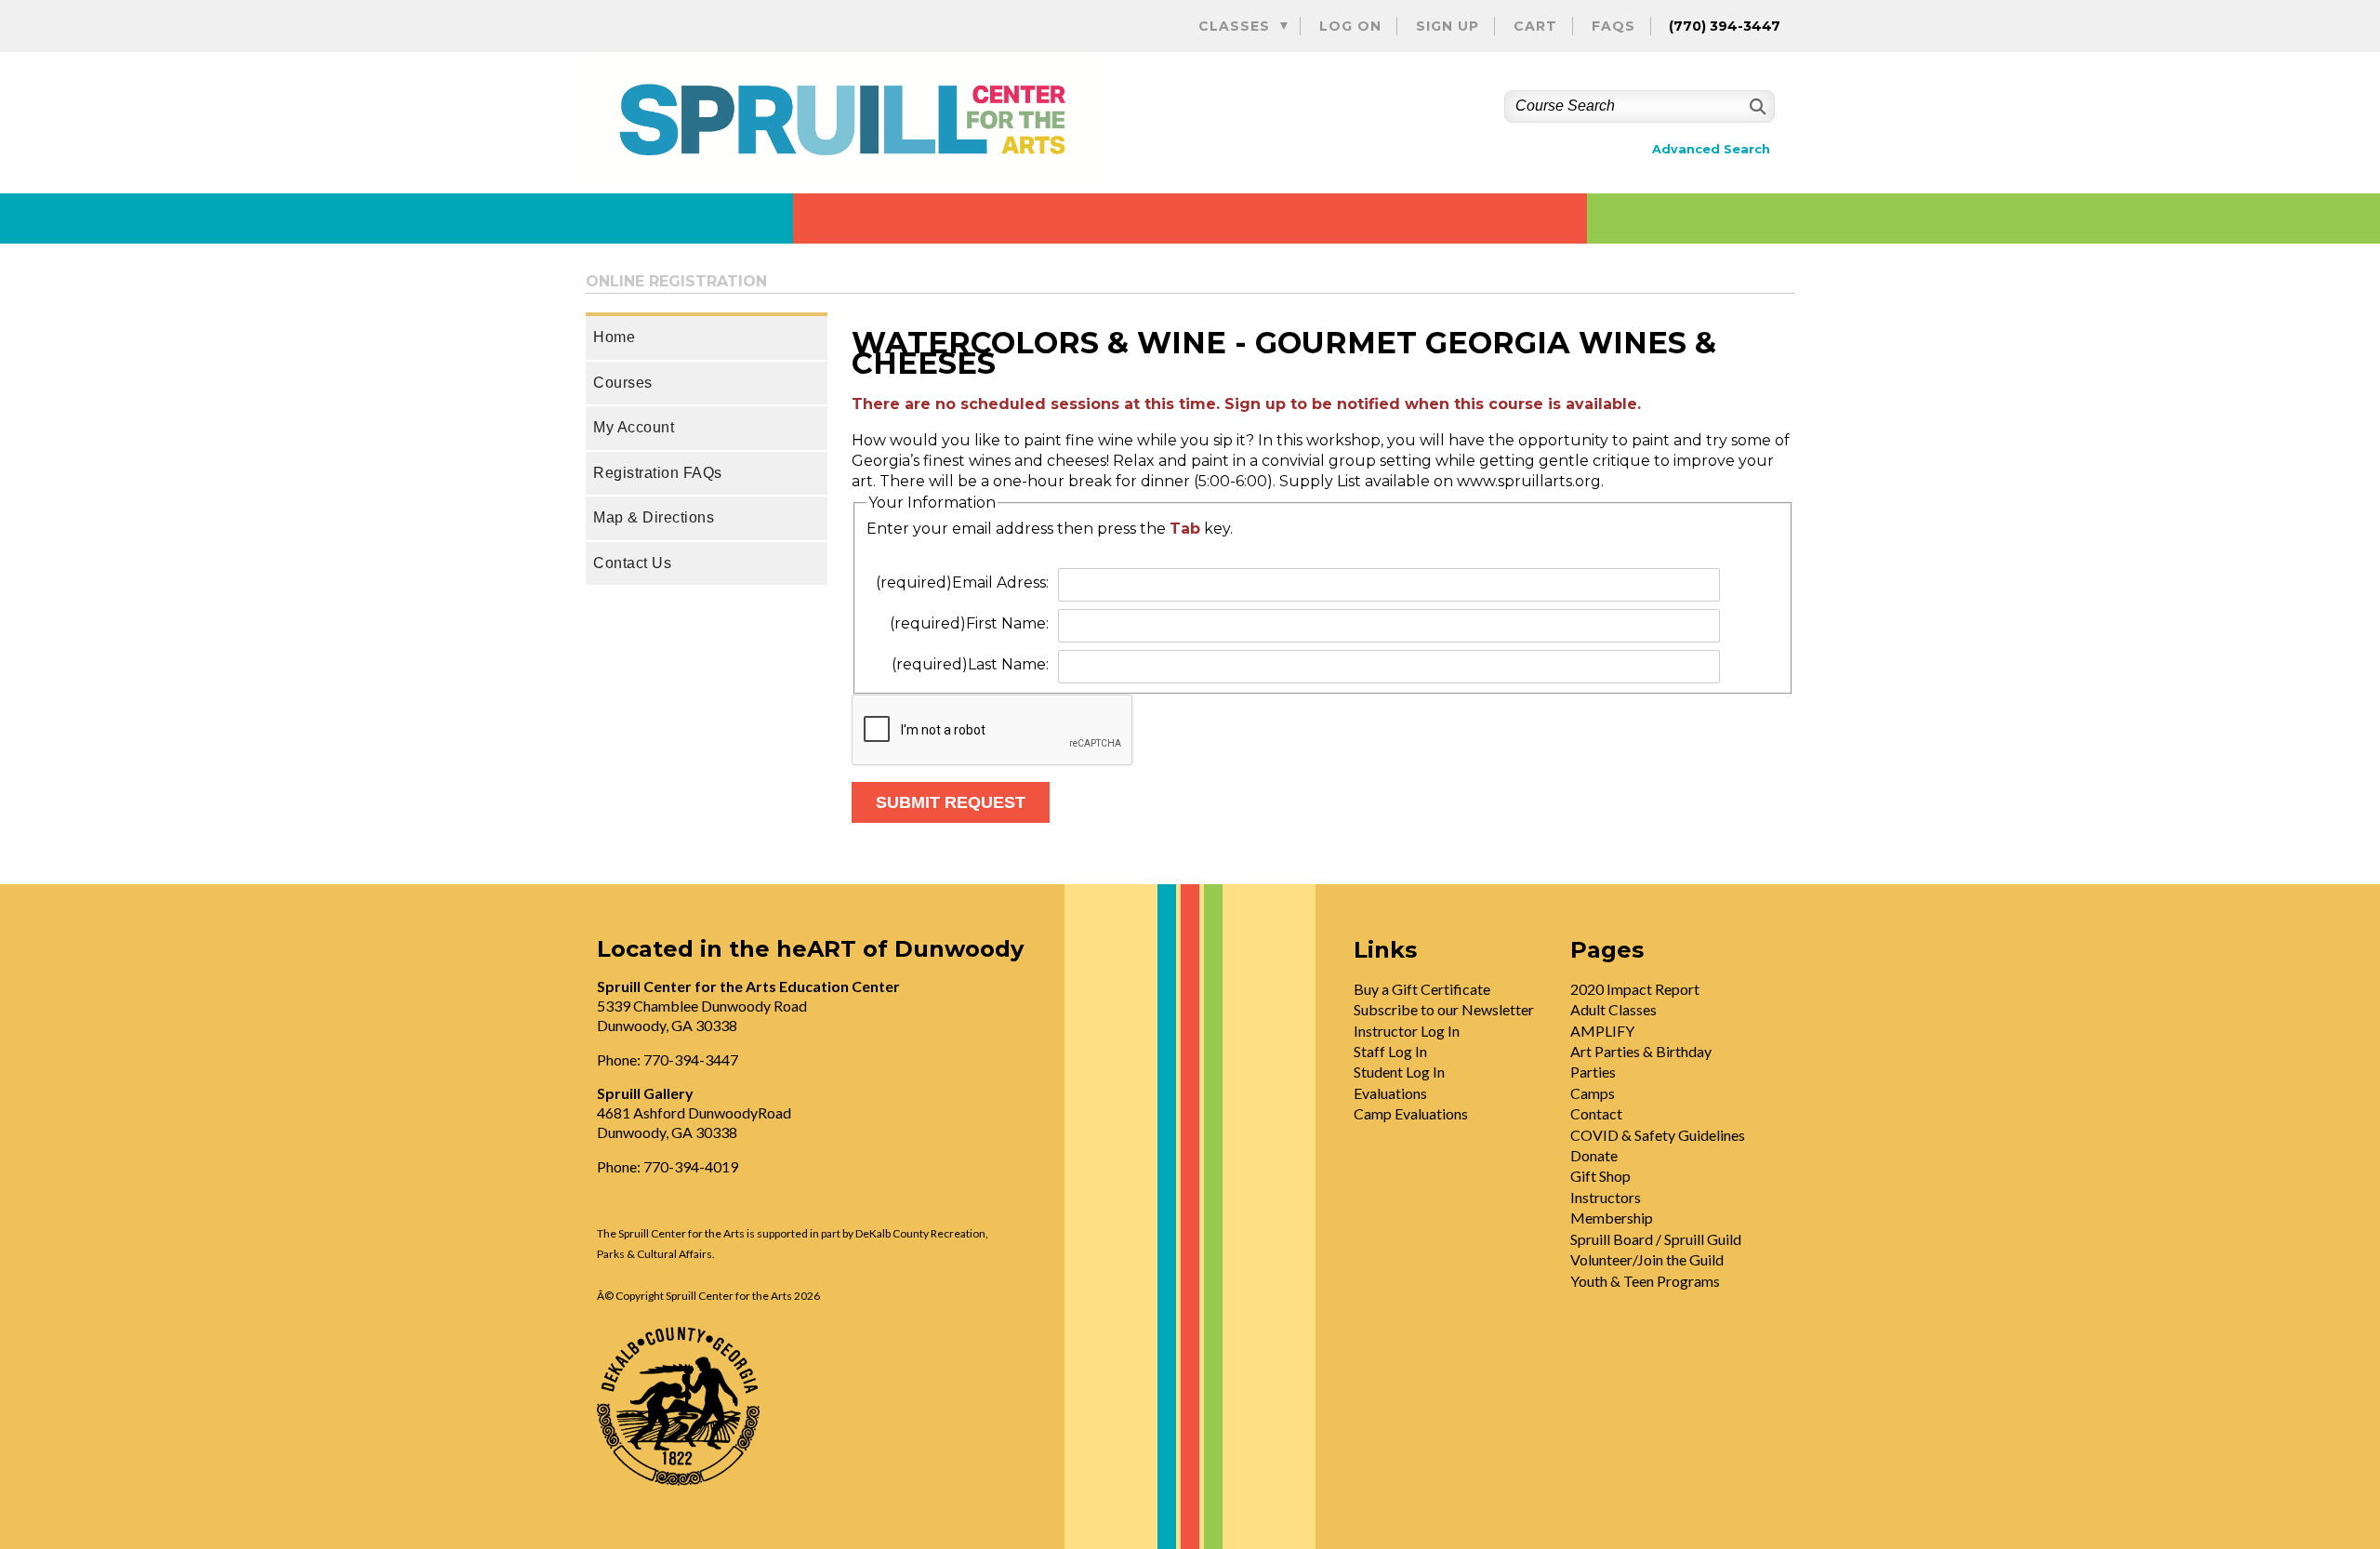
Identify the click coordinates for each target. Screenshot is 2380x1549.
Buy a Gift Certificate (1422, 989)
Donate (1594, 1155)
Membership (1612, 1218)
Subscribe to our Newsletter (1444, 1009)
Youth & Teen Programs (1645, 1281)
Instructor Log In (1407, 1031)
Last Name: (970, 664)
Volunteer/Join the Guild (1647, 1259)
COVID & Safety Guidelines (1658, 1135)
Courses (623, 383)
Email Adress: (962, 583)
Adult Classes (1613, 1009)
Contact (1596, 1113)
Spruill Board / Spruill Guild (1656, 1239)
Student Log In (1399, 1072)
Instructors (1606, 1197)
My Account (634, 427)
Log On (1350, 26)
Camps (1593, 1093)
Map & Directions (654, 517)
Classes (1234, 26)
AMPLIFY (1602, 1031)
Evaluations (1390, 1093)
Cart (1535, 26)
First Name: (969, 623)
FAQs (1613, 26)
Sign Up (1448, 26)
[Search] (1756, 106)
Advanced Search (1711, 149)
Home (614, 337)
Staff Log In (1390, 1051)
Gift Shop (1600, 1176)
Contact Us (632, 563)
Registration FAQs (658, 473)
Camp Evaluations (1411, 1113)
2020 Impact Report (1635, 989)
